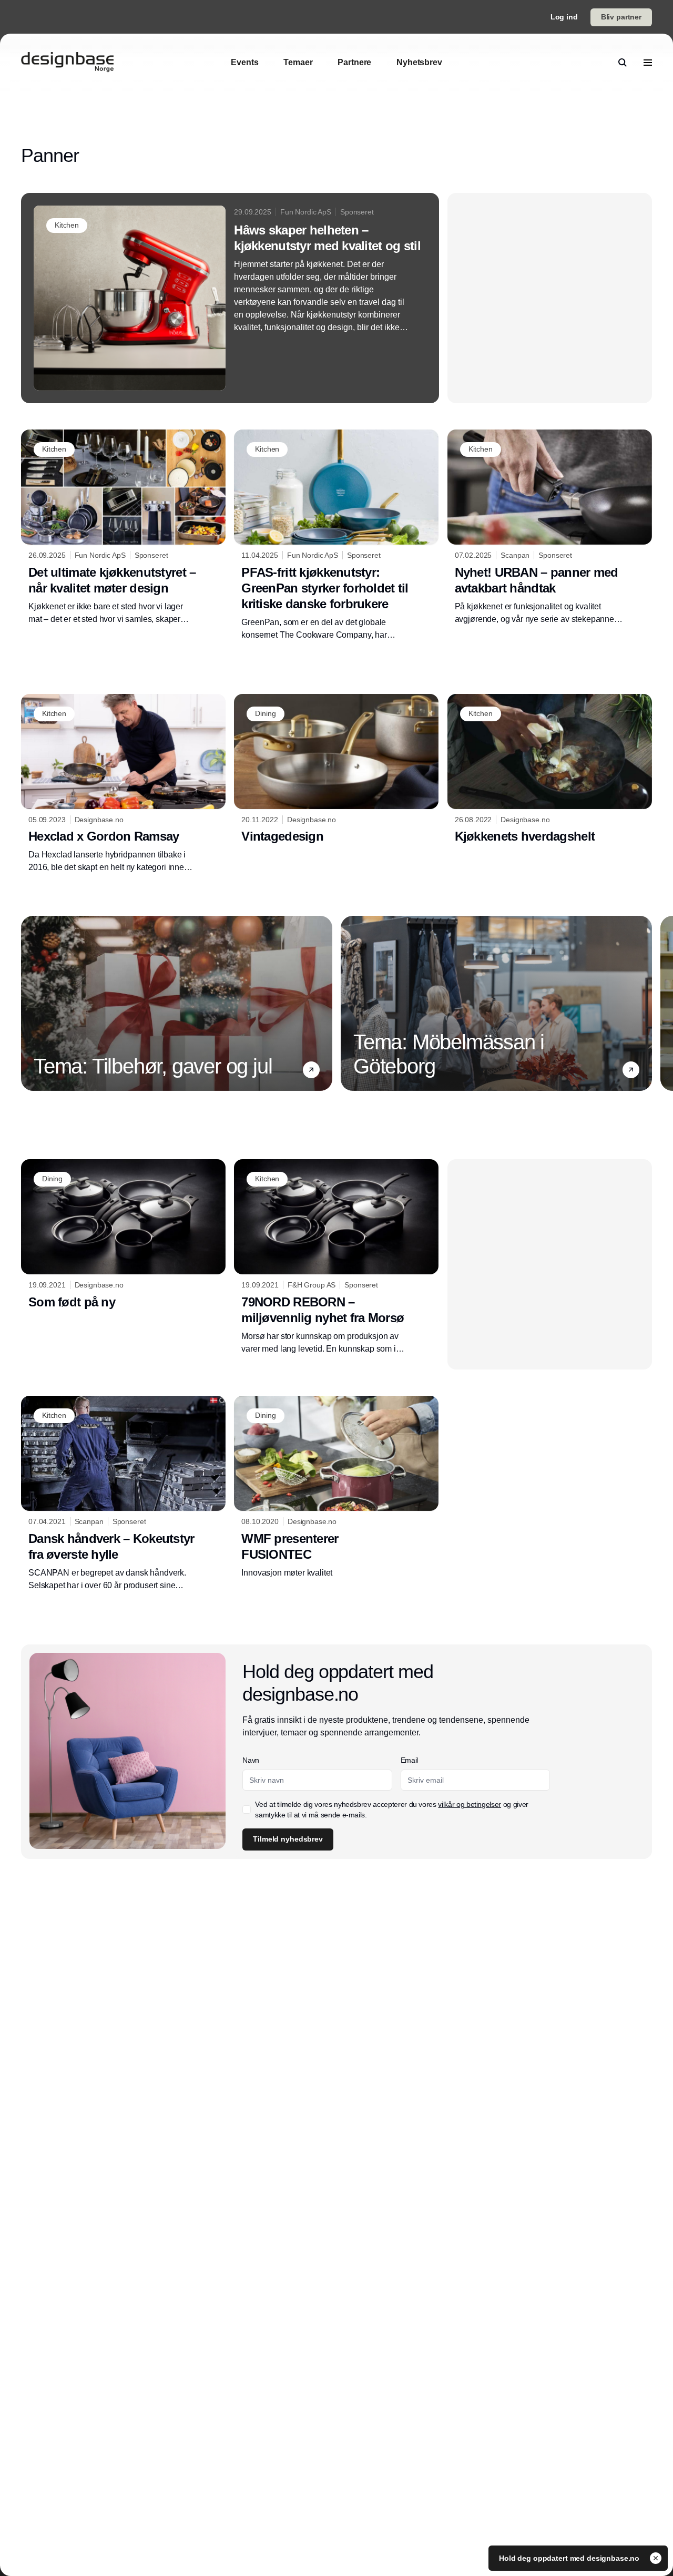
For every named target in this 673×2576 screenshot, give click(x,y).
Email (409, 1760)
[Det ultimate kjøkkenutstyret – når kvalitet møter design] (123, 527)
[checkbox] (247, 1810)
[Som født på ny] (123, 1236)
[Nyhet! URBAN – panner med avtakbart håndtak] (550, 528)
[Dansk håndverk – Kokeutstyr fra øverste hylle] (123, 1494)
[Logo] (67, 63)
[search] (623, 63)
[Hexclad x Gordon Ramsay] (123, 784)
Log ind (564, 17)
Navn (251, 1760)
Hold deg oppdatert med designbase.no (570, 2558)
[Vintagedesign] (336, 771)
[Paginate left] (29, 1004)
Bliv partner (621, 17)
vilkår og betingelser (470, 1804)
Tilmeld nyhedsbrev (288, 1839)
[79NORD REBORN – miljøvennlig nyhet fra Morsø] (336, 1257)
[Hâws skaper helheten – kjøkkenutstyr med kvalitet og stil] (230, 298)
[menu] (648, 63)
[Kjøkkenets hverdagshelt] (550, 771)
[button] (311, 1070)
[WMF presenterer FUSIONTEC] (336, 1487)
